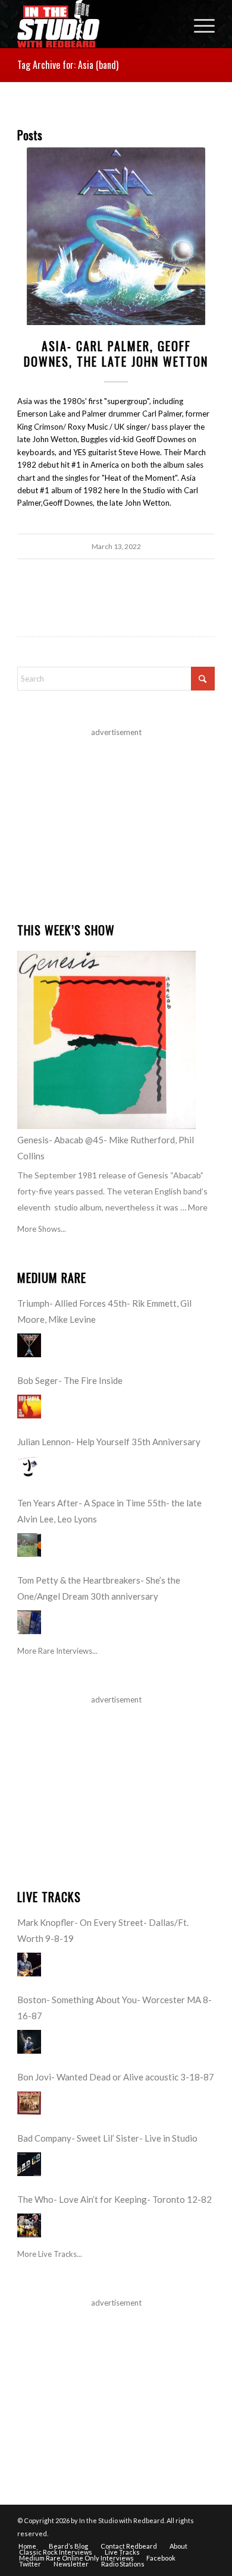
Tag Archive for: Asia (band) (68, 65)
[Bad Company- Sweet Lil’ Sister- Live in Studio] (29, 2164)
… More (194, 1207)
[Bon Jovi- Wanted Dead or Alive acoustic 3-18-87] (29, 2103)
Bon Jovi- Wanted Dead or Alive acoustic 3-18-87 (116, 2077)
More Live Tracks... (50, 2254)
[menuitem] (198, 24)
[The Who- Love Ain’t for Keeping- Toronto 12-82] (29, 2225)
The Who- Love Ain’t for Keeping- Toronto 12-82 (115, 2199)
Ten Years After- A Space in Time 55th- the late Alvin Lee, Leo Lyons (109, 1511)
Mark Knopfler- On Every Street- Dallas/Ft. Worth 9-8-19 (103, 1930)
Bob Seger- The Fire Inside (70, 1380)
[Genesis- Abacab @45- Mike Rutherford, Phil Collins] (106, 1040)
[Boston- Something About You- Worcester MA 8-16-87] (29, 2042)
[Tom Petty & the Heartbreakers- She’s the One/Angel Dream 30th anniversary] (29, 1622)
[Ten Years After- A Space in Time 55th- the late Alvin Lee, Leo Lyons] (29, 1545)
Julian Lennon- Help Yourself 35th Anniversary (109, 1442)
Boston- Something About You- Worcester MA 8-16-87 (115, 2008)
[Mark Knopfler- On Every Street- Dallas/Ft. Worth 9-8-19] (29, 1965)
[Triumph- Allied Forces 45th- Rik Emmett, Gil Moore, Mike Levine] (29, 1345)
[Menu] (198, 24)
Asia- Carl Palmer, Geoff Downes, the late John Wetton (116, 354)
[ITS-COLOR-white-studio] (96, 24)
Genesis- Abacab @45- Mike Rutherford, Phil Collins (106, 1148)
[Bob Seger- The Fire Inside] (29, 1407)
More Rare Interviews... (57, 1651)
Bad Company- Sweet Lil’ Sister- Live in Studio (107, 2138)
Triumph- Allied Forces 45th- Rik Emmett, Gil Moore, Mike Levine (104, 1311)
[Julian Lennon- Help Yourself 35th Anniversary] (29, 1468)
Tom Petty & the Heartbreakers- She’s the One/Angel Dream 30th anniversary (99, 1588)
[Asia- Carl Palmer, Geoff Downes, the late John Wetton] (116, 237)
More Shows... (42, 1229)
